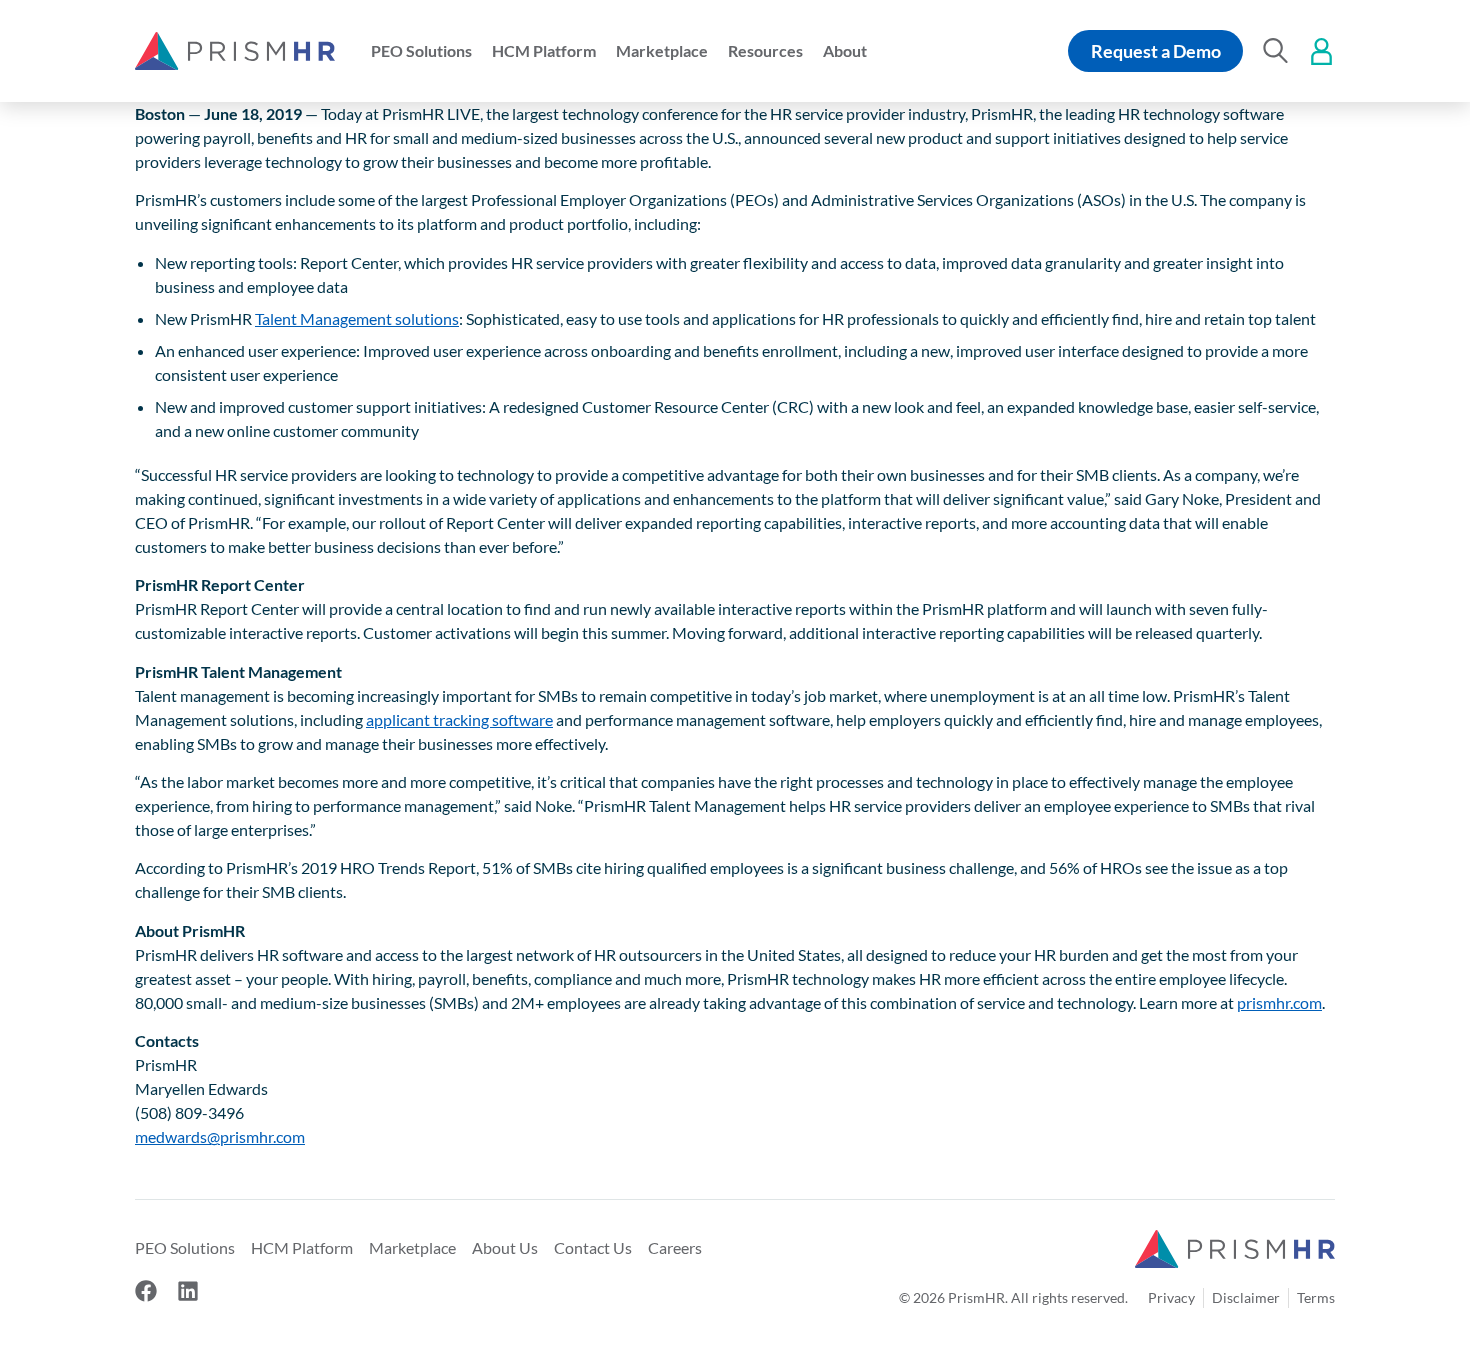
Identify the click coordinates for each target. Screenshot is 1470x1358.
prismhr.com (1279, 1002)
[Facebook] (146, 1291)
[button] (421, 51)
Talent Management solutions (357, 318)
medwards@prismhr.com (220, 1136)
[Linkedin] (188, 1291)
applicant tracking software (459, 719)
